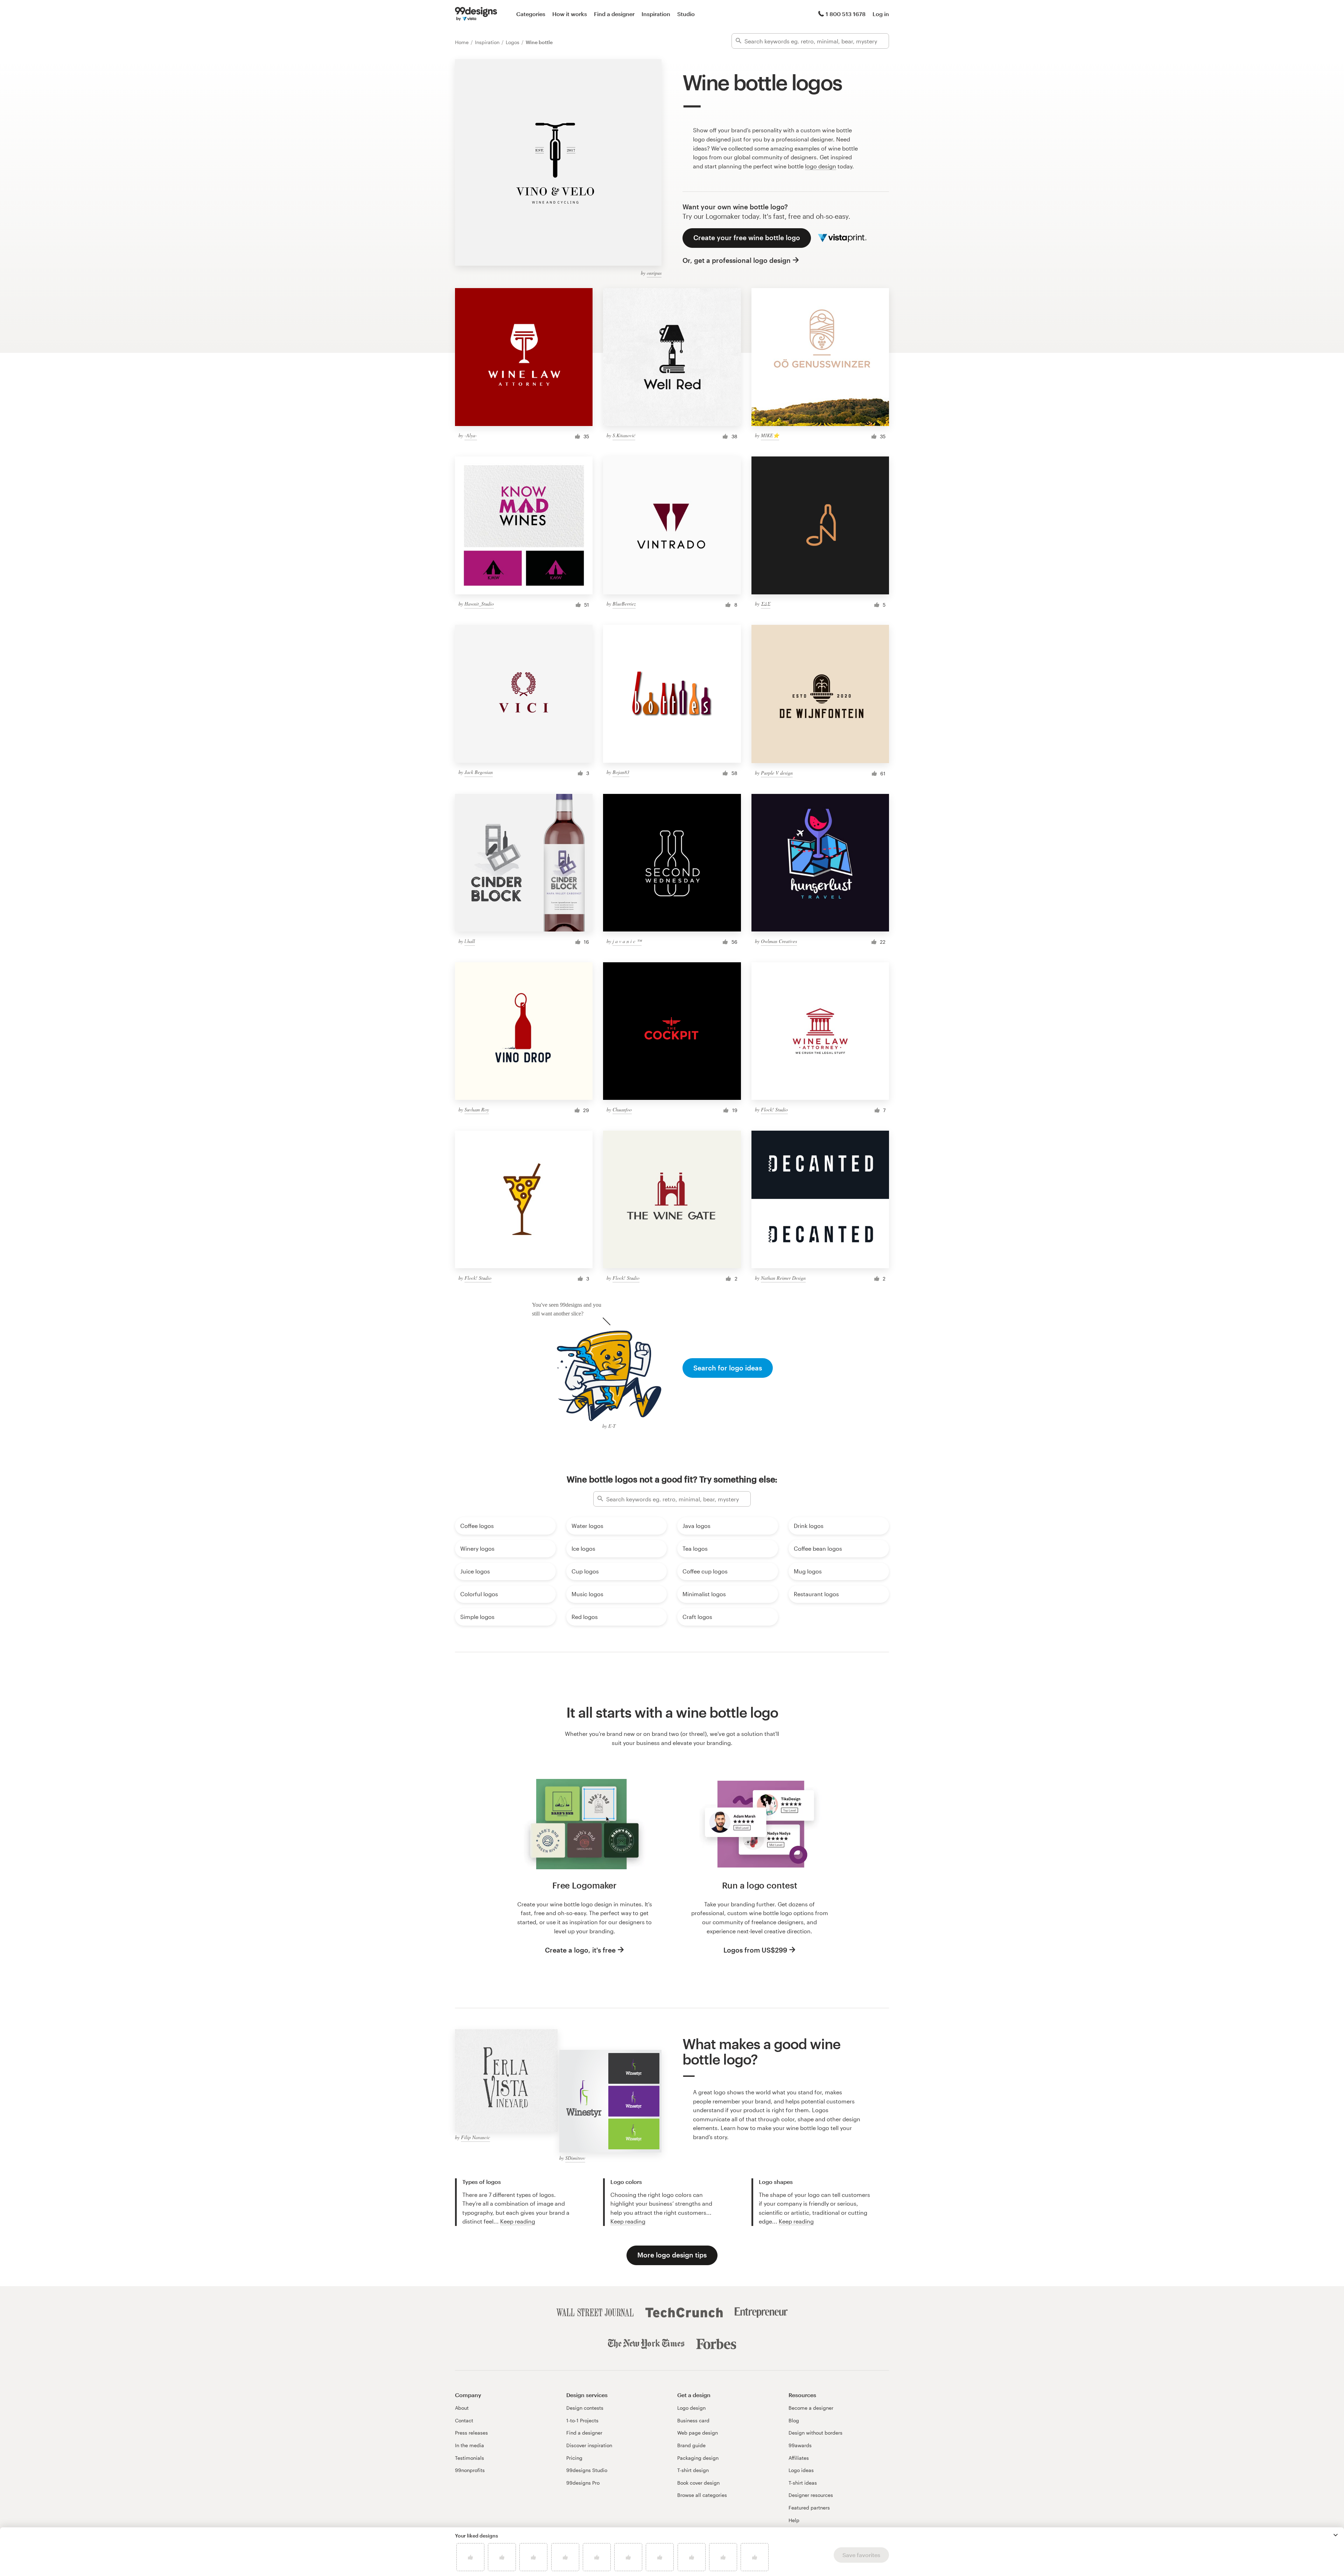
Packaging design (698, 2458)
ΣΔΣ (766, 604)
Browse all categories (702, 2495)
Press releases (471, 2433)
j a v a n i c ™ (627, 941)
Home (463, 42)
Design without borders (815, 2433)
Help (794, 2520)
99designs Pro (583, 2483)
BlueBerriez (624, 604)
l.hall (470, 941)
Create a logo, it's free (580, 1950)
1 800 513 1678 (846, 14)
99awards (800, 2445)
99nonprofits (470, 2470)
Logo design (691, 2408)
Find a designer (614, 14)
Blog (794, 2420)
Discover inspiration (589, 2445)
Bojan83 (621, 772)
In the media (470, 2445)
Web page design (698, 2433)
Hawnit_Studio (479, 604)
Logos (513, 42)
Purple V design (777, 773)
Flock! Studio (774, 1109)
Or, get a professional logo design (737, 260)
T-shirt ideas (803, 2483)
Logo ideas (801, 2470)
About (462, 2408)
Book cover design (698, 2483)
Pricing (574, 2458)
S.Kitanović (624, 435)
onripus (654, 273)
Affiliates (799, 2458)
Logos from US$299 (755, 1950)
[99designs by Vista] (476, 14)
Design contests (585, 2408)
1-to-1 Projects (582, 2420)
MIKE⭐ (770, 435)
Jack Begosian (479, 772)
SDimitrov (575, 2158)
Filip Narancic (475, 2137)
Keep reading (518, 2221)
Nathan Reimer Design (783, 1278)
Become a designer (811, 2408)
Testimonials (470, 2458)
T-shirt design (693, 2470)
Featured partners (809, 2508)
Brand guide (691, 2445)
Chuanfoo (622, 1109)
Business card (693, 2420)
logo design (821, 166)
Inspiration (656, 14)
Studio (686, 14)
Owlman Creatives (779, 941)
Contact (464, 2420)
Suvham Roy (477, 1109)
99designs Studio (587, 2470)
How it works (570, 14)
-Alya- (471, 435)
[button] (1336, 2535)
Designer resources (811, 2495)
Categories (531, 14)
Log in (881, 14)
